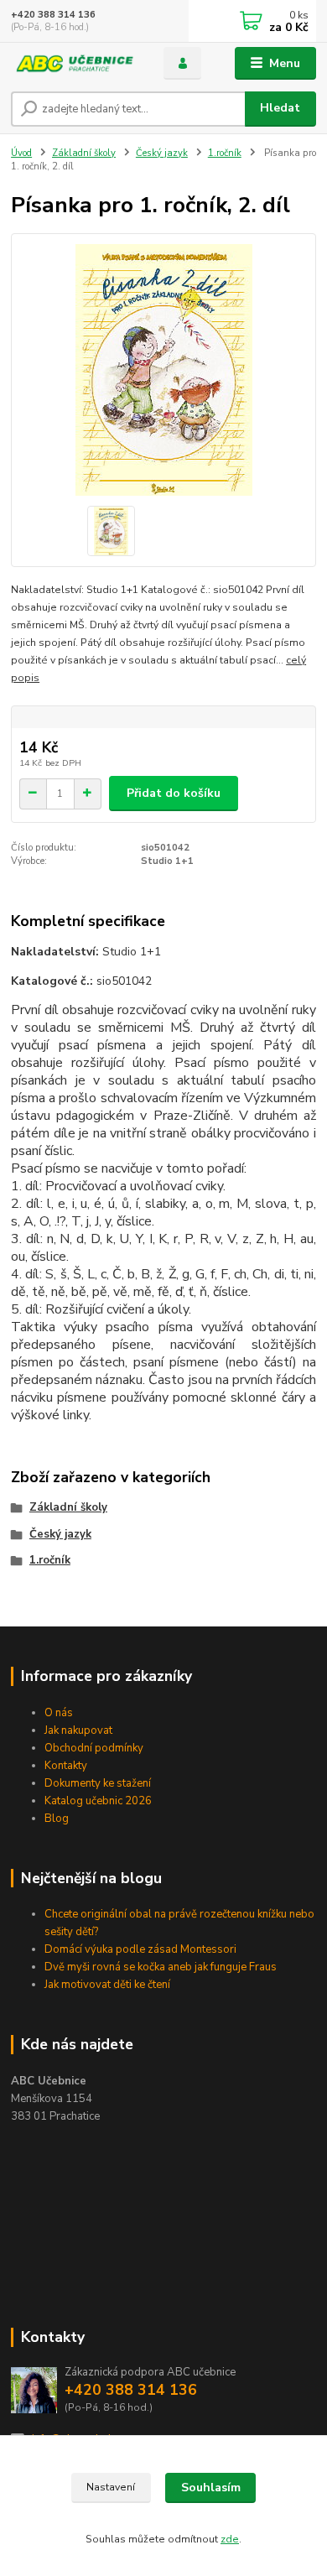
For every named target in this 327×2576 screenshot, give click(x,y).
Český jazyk (162, 153)
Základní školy (84, 153)
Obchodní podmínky (94, 1748)
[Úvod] (75, 63)
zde (230, 2539)
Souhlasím (211, 2488)
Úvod (21, 153)
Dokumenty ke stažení (98, 1783)
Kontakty (66, 1766)
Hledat (280, 108)
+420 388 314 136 (53, 15)
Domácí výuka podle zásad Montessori (140, 1949)
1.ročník (225, 153)
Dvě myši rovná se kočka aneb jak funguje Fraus (161, 1967)
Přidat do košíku (174, 793)
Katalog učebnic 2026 (98, 1801)
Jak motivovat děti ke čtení (107, 1985)
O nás (59, 1713)
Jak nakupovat (78, 1730)
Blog (57, 1819)
